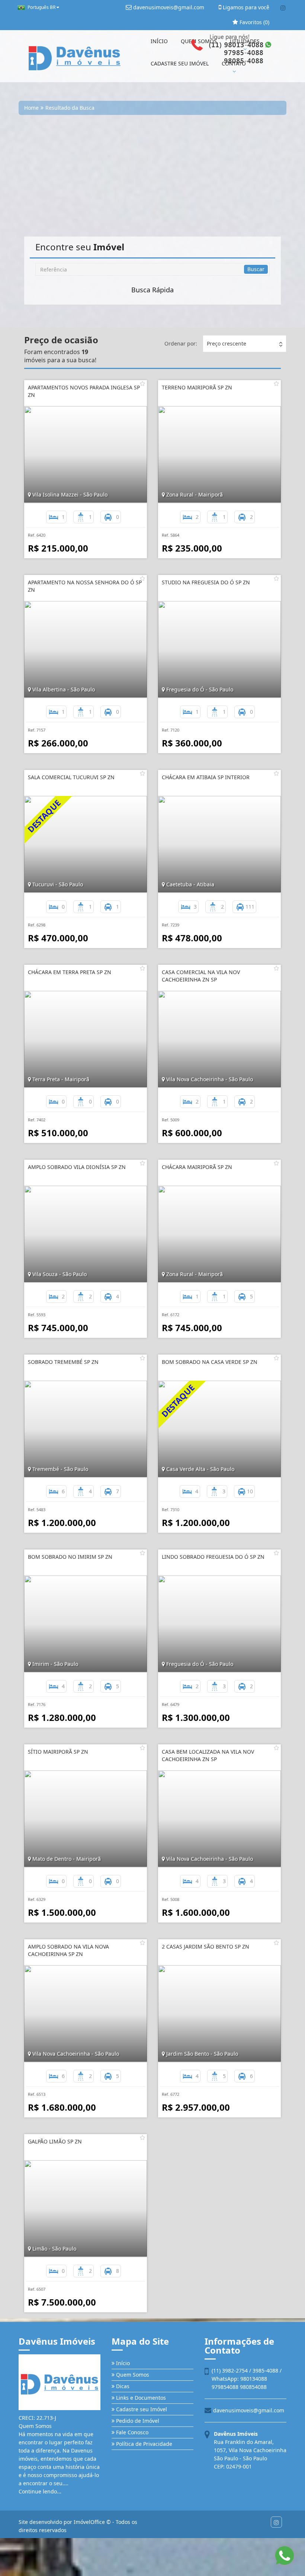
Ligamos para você (245, 7)
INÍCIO (159, 41)
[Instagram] (283, 8)
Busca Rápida (152, 290)
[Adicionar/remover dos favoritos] (142, 383)
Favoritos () (254, 22)
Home (31, 108)
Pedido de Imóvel (137, 2421)
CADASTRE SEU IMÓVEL (180, 63)
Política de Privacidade (143, 2444)
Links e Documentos (140, 2398)
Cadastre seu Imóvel (141, 2409)
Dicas (122, 2386)
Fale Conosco (131, 2432)
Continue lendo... (40, 2491)
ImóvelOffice (89, 2522)
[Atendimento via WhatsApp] (285, 2556)
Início (122, 2363)
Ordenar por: (181, 343)
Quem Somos (132, 2375)
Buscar (256, 269)
